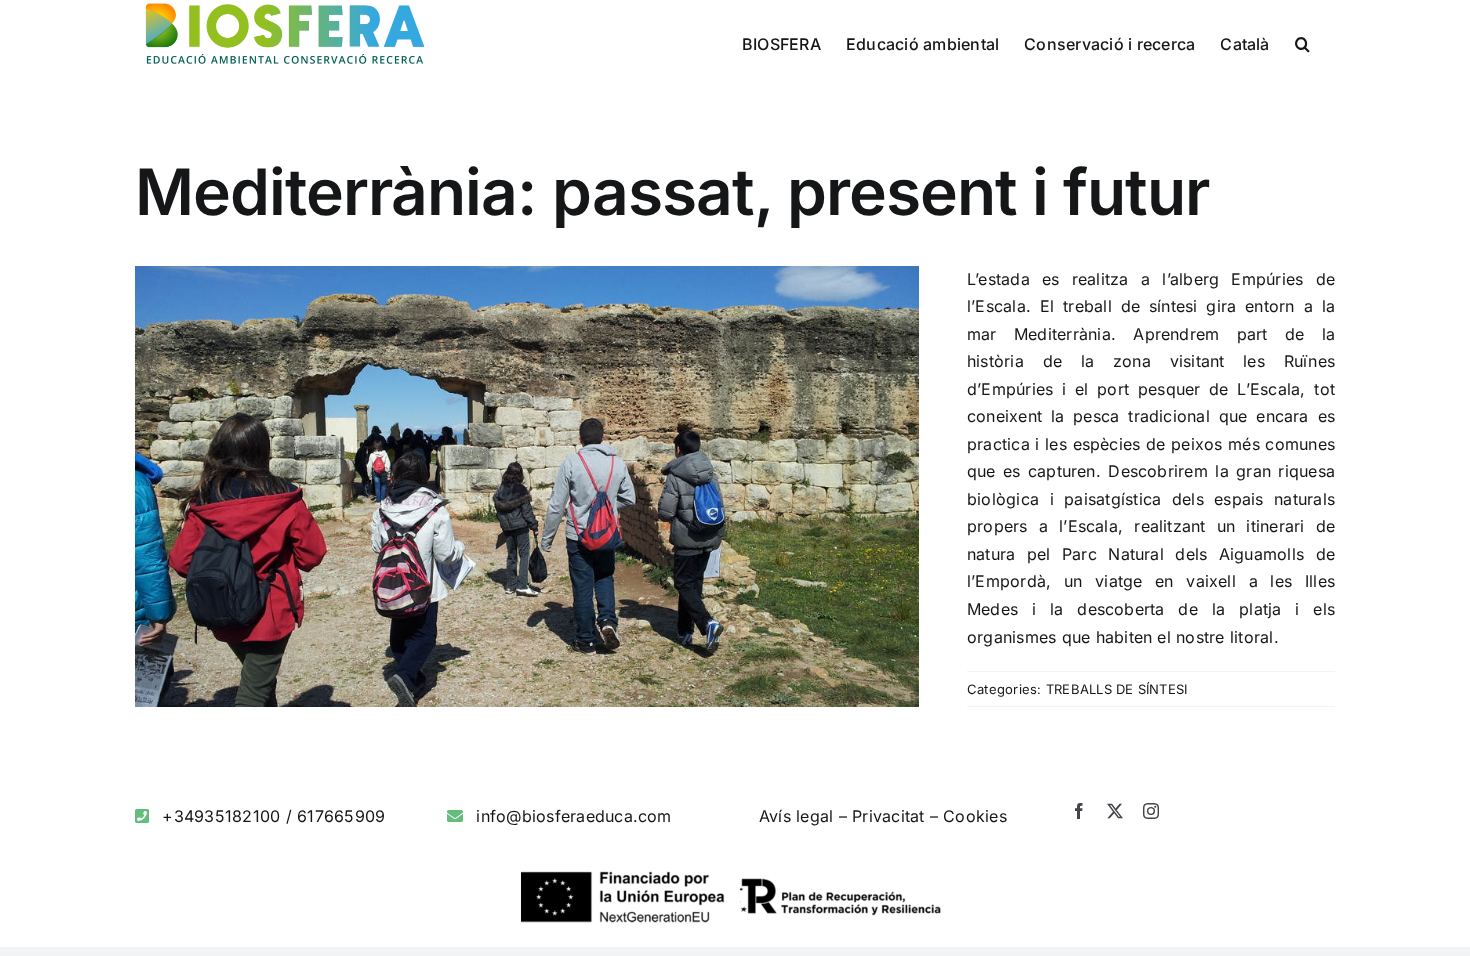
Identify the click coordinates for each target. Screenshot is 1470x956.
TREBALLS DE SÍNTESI (1117, 689)
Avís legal (796, 816)
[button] (1302, 42)
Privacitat (888, 816)
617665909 (341, 816)
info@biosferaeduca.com (573, 816)
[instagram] (1151, 811)
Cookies (975, 816)
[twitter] (1115, 811)
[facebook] (1079, 811)
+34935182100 (221, 816)
